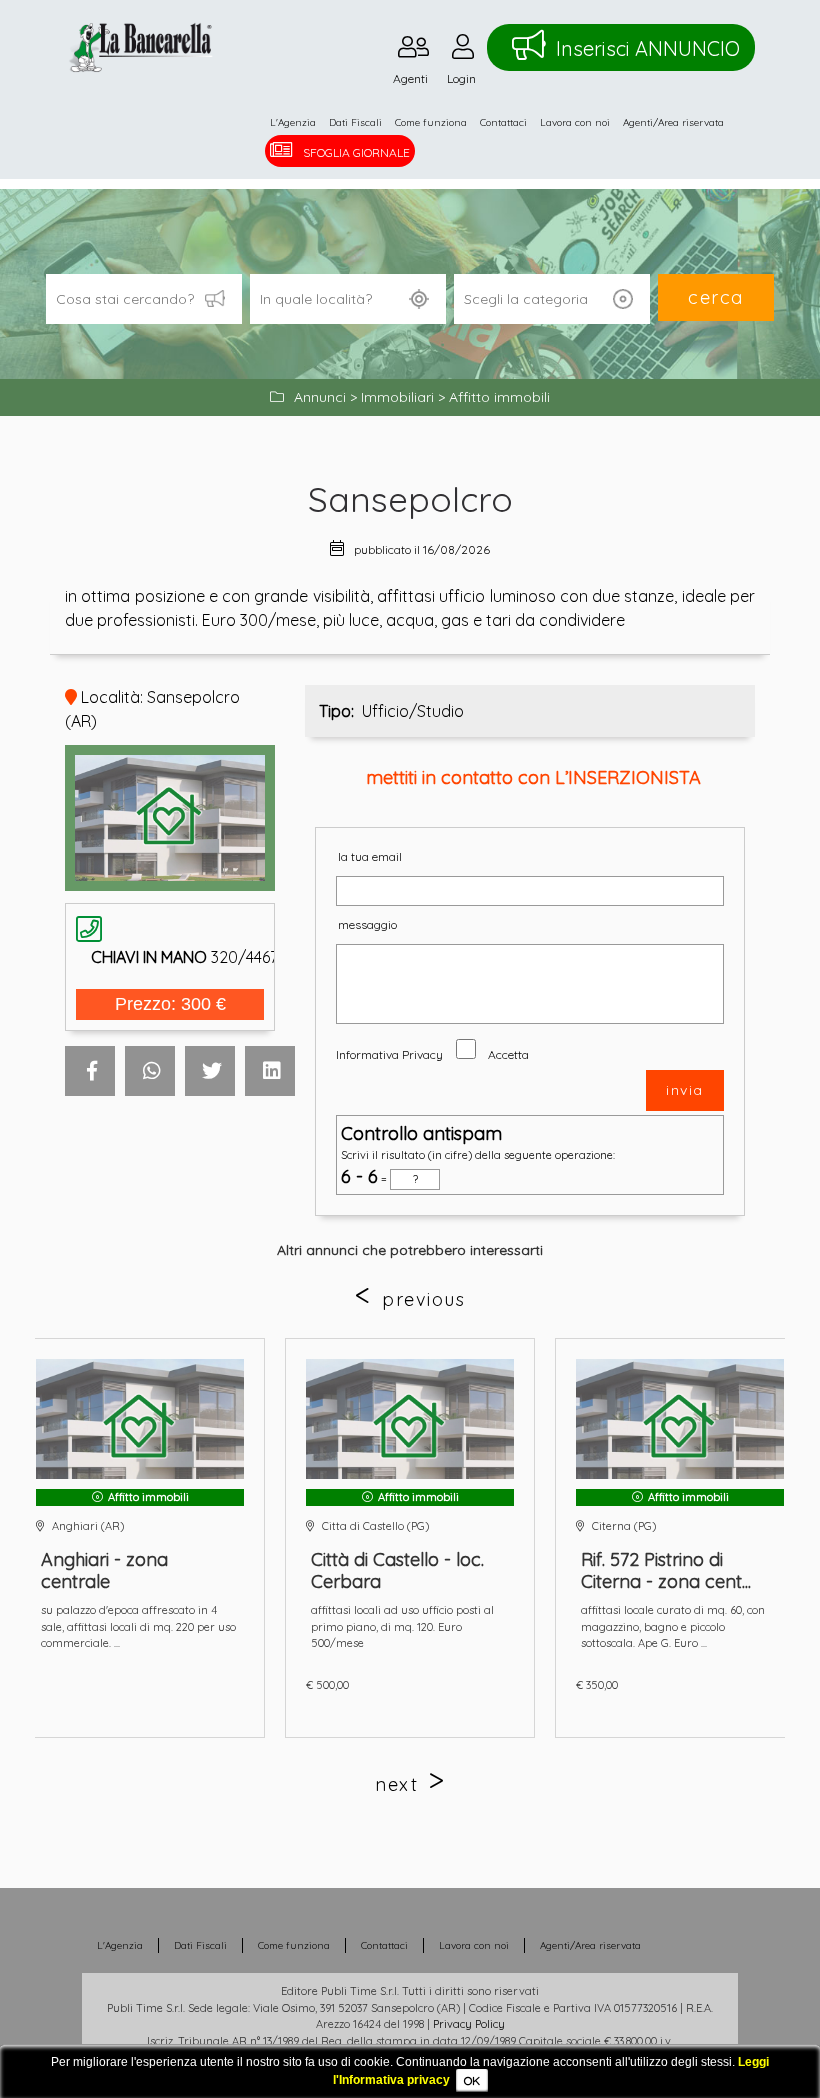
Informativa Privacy (389, 1054)
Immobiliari (397, 397)
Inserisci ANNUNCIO (648, 48)
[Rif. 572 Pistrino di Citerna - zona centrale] (680, 1419)
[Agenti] (413, 51)
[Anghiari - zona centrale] (140, 1419)
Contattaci (503, 122)
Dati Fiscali (355, 122)
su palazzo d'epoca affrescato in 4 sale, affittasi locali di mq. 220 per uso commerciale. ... (138, 1626)
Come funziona (431, 122)
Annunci (320, 397)
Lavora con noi (575, 122)
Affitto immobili (499, 397)
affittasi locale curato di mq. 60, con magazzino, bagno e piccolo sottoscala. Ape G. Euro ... (673, 1626)
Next (396, 1784)
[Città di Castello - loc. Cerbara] (410, 1419)
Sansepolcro (410, 499)
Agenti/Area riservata (673, 122)
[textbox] (348, 299)
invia (685, 1090)
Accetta (508, 1054)
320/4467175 (196, 957)
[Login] (463, 51)
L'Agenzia (293, 122)
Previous (423, 1299)
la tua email (370, 856)
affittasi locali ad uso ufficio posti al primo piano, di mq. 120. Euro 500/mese (402, 1626)
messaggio (367, 924)
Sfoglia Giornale (356, 152)
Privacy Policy (469, 2024)
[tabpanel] (410, 1538)
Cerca (716, 297)
